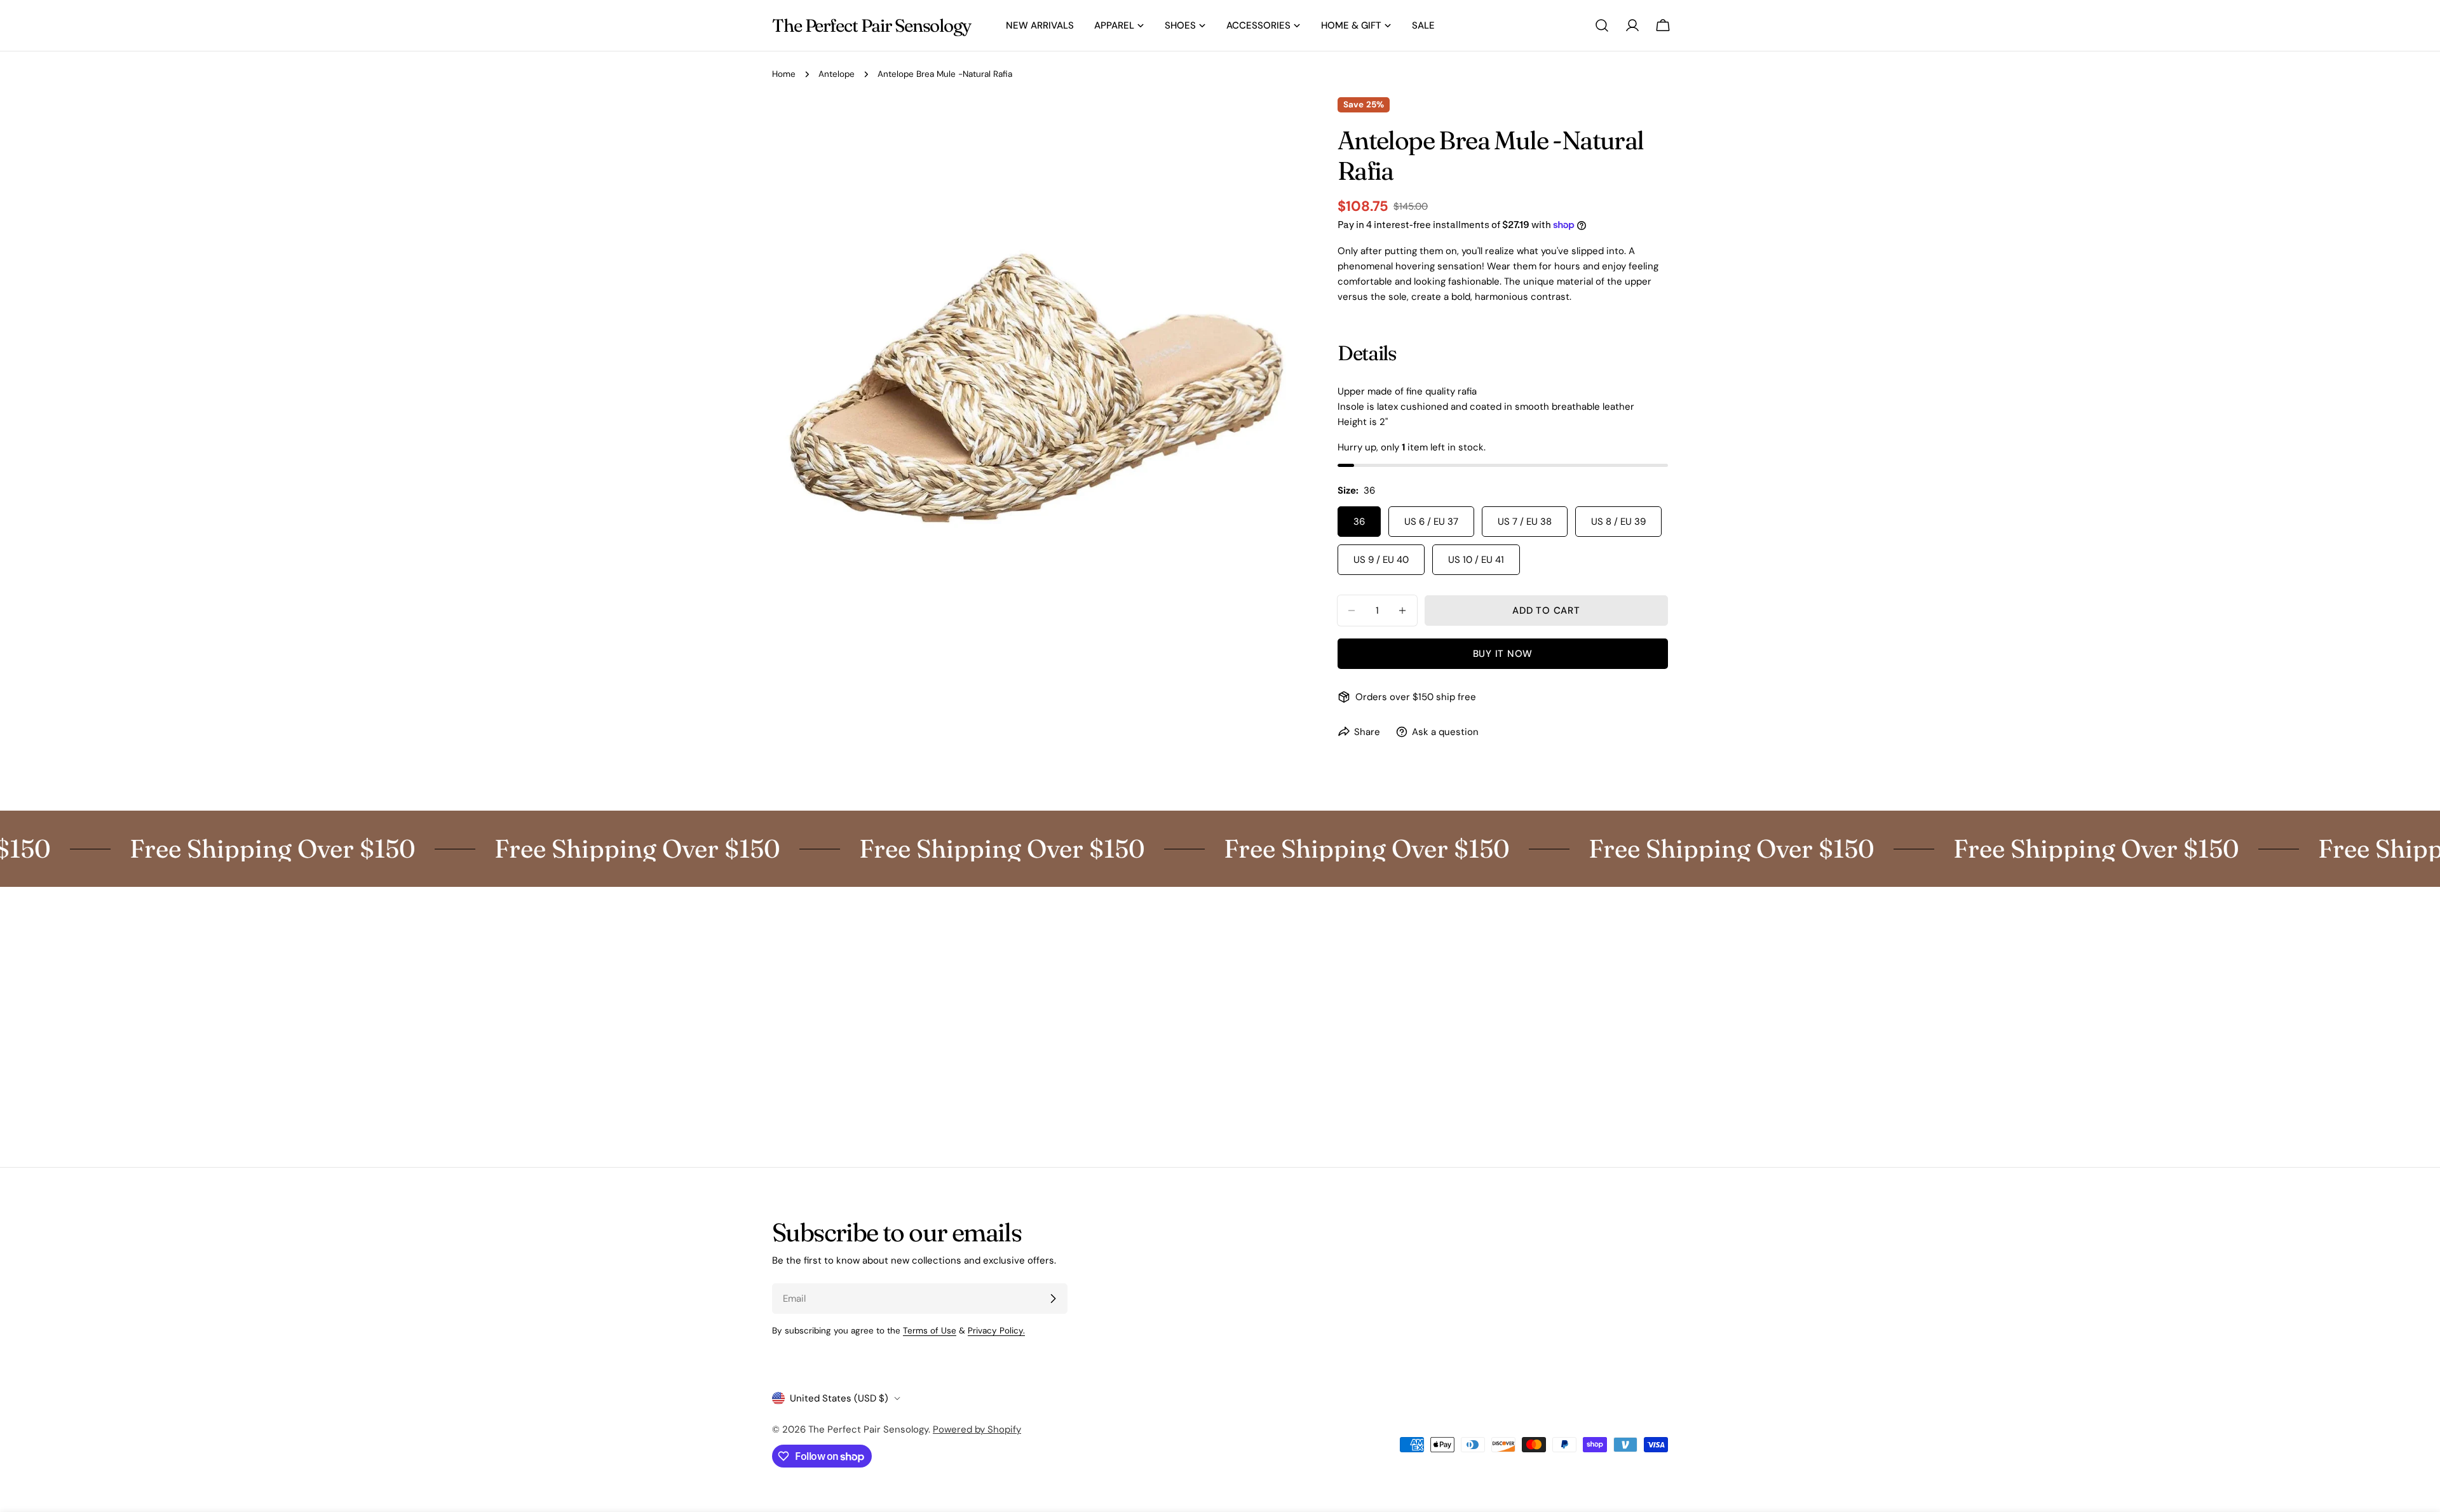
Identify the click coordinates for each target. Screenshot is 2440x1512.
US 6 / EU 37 (1431, 522)
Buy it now (1503, 654)
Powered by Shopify (977, 1429)
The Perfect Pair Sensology (871, 25)
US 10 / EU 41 (1476, 560)
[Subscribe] (1053, 1299)
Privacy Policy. (996, 1331)
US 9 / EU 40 (1381, 560)
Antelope (837, 74)
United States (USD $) (839, 1398)
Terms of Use (930, 1331)
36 (1359, 522)
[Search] (1602, 25)
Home (784, 74)
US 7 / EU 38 (1525, 522)
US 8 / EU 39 (1618, 522)
